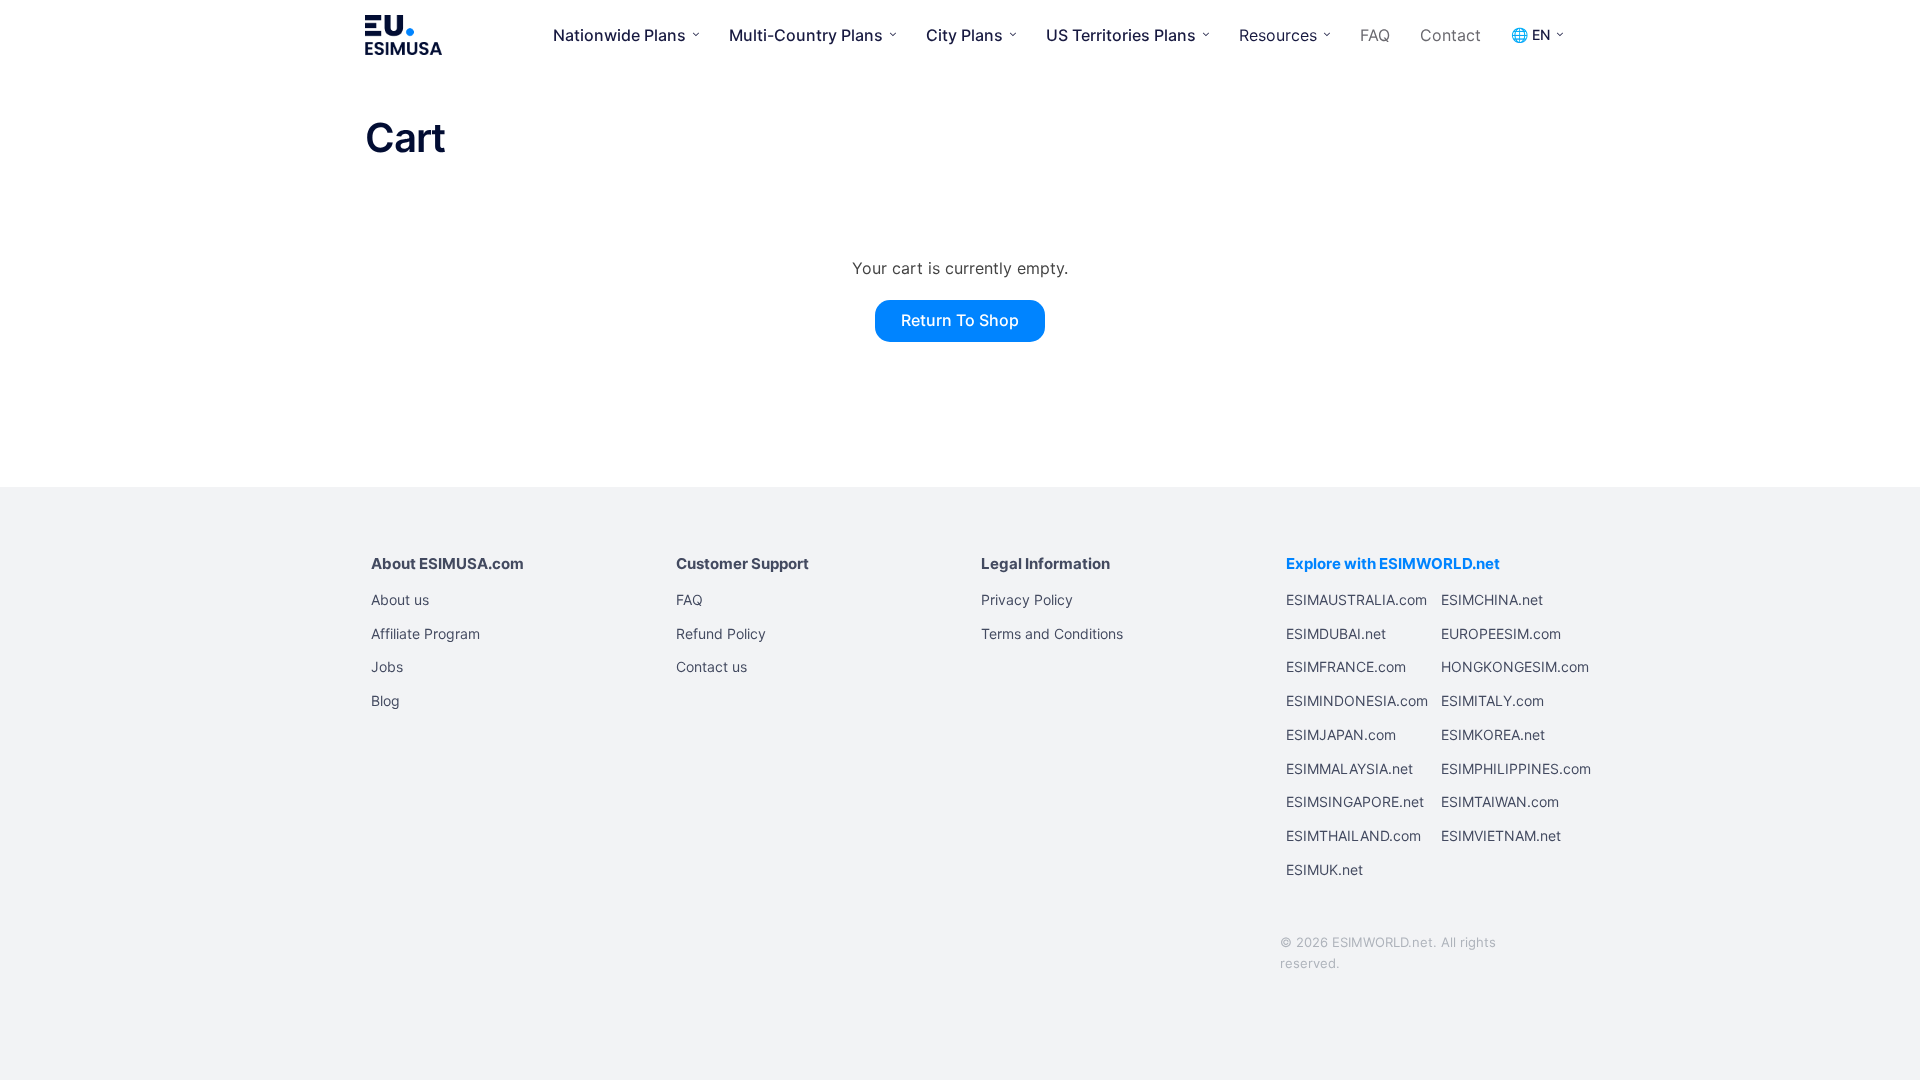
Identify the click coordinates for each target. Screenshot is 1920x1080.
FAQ (1375, 35)
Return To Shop (960, 320)
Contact (1450, 35)
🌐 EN (1530, 34)
